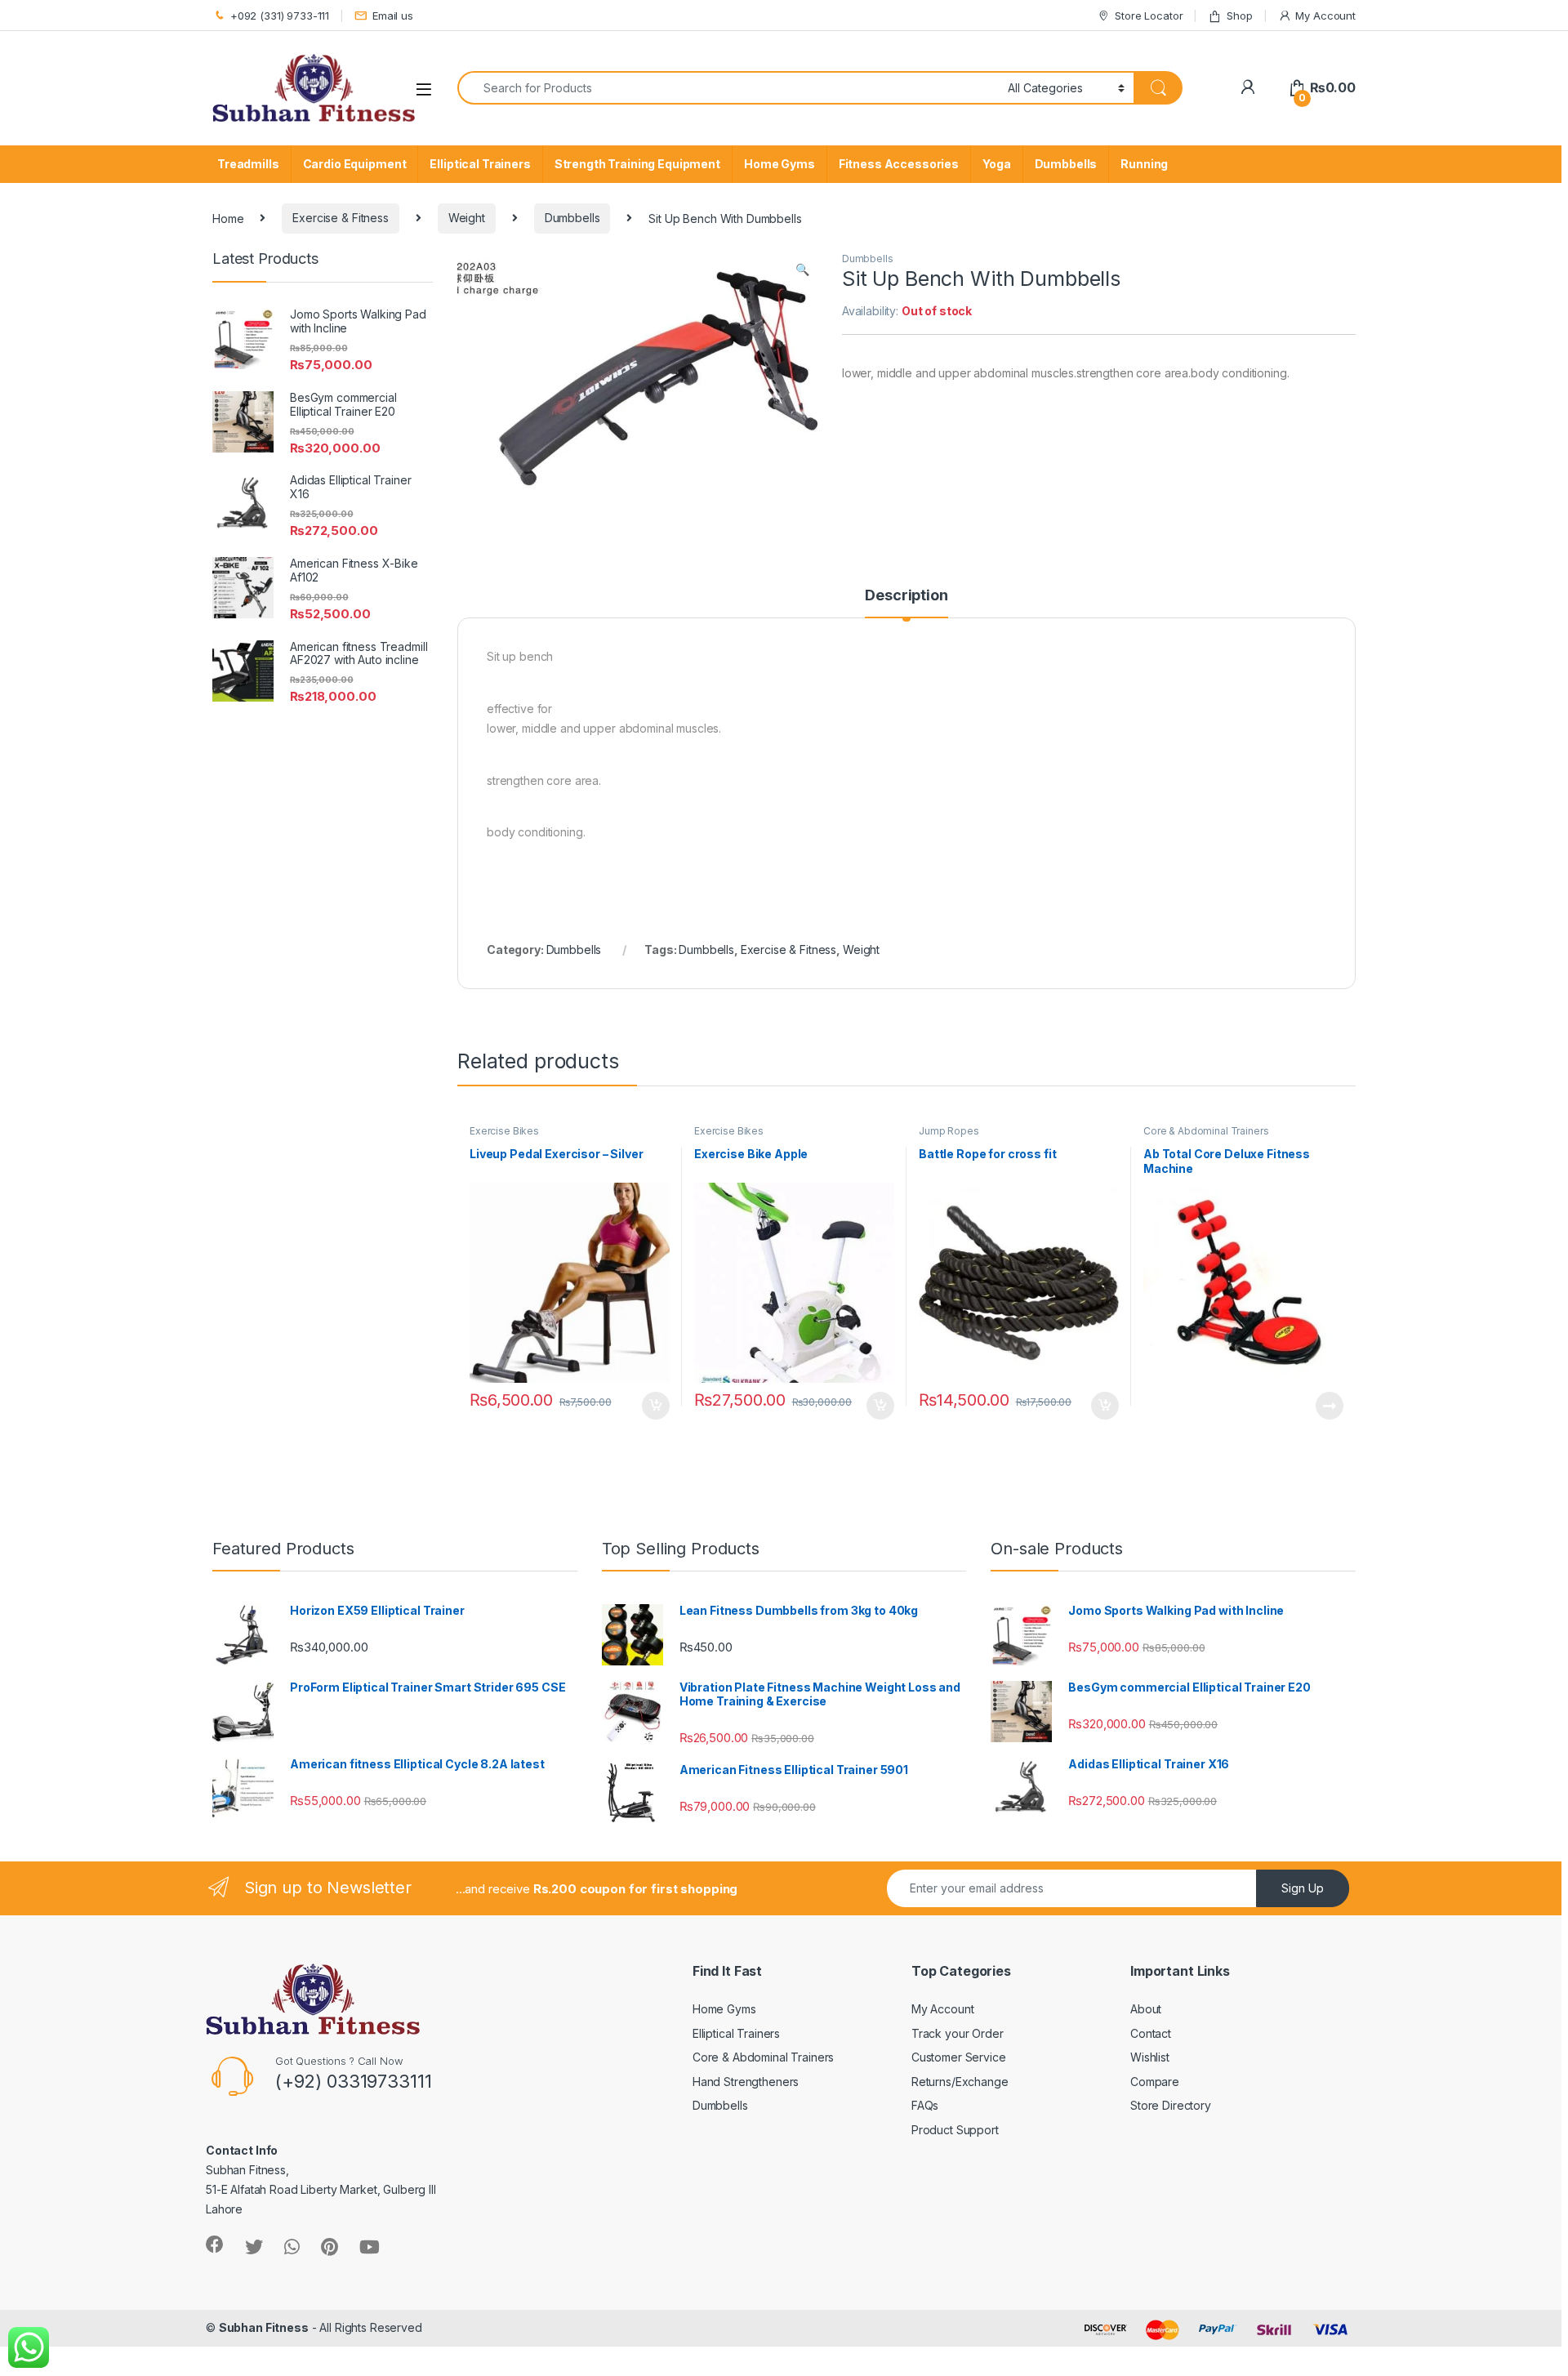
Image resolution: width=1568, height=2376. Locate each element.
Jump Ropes (949, 1131)
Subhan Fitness (264, 2327)
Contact (1151, 2033)
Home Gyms (780, 164)
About (1146, 2009)
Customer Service (959, 2057)
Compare (1155, 2082)
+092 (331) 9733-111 (280, 16)
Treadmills (248, 164)
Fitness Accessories (899, 164)
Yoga (996, 164)
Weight (467, 218)
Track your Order (958, 2033)
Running (1144, 164)
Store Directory (1171, 2105)
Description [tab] (906, 596)
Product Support (955, 2130)
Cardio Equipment (355, 164)
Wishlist (1150, 2057)
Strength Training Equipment (637, 164)
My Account (1325, 16)
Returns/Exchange (960, 2082)
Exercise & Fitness (340, 218)
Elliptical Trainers (480, 164)
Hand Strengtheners (746, 2082)
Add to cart (656, 1406)
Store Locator (1149, 16)
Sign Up (1303, 1888)
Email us (393, 16)
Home (228, 218)
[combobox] (728, 88)
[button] (802, 270)
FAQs (925, 2105)
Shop (1239, 16)
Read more (1330, 1406)
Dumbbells (1066, 164)
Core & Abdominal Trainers (1206, 1131)
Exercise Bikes (504, 1131)
